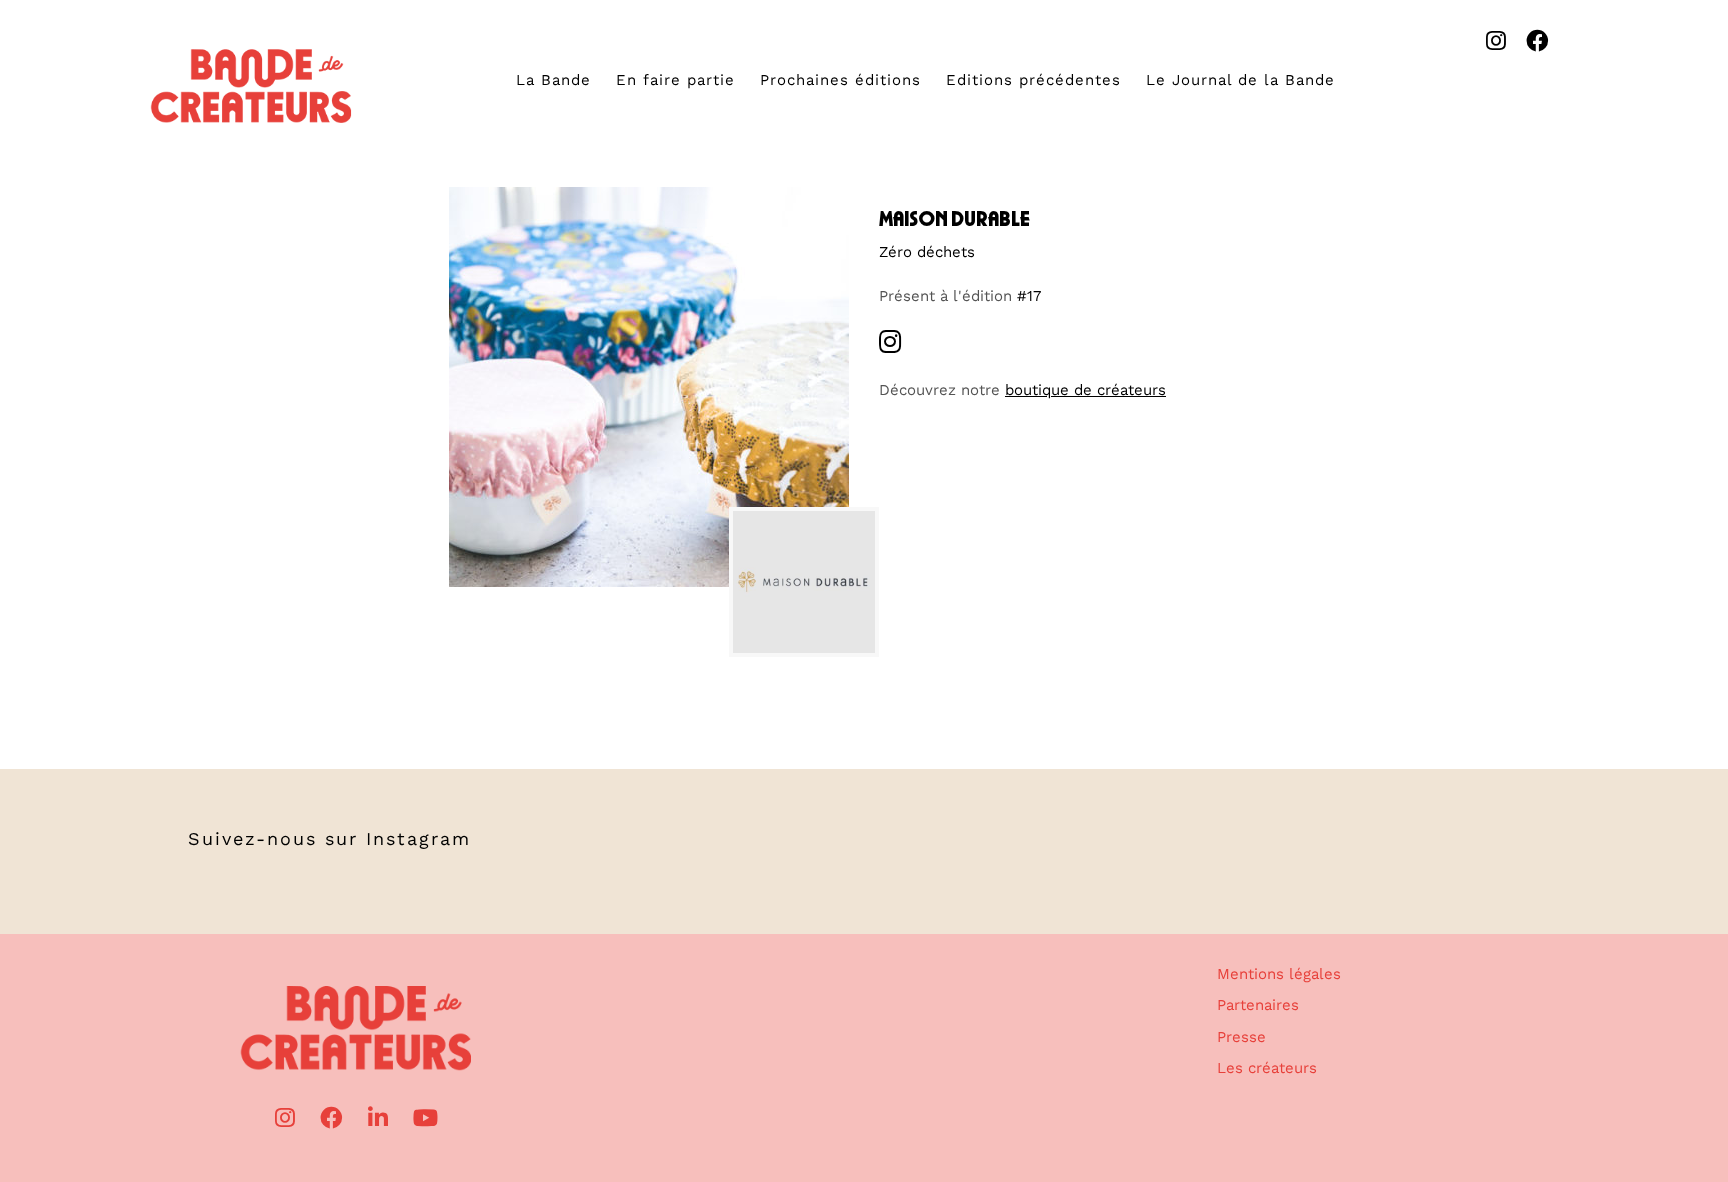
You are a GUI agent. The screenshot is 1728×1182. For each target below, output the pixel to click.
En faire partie (675, 80)
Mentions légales (1279, 974)
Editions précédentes (1033, 80)
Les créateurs (1267, 1068)
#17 (1029, 296)
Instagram (418, 838)
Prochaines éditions (840, 80)
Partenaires (1258, 1005)
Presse (1241, 1037)
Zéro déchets (927, 252)
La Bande (553, 80)
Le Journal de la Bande (1240, 80)
